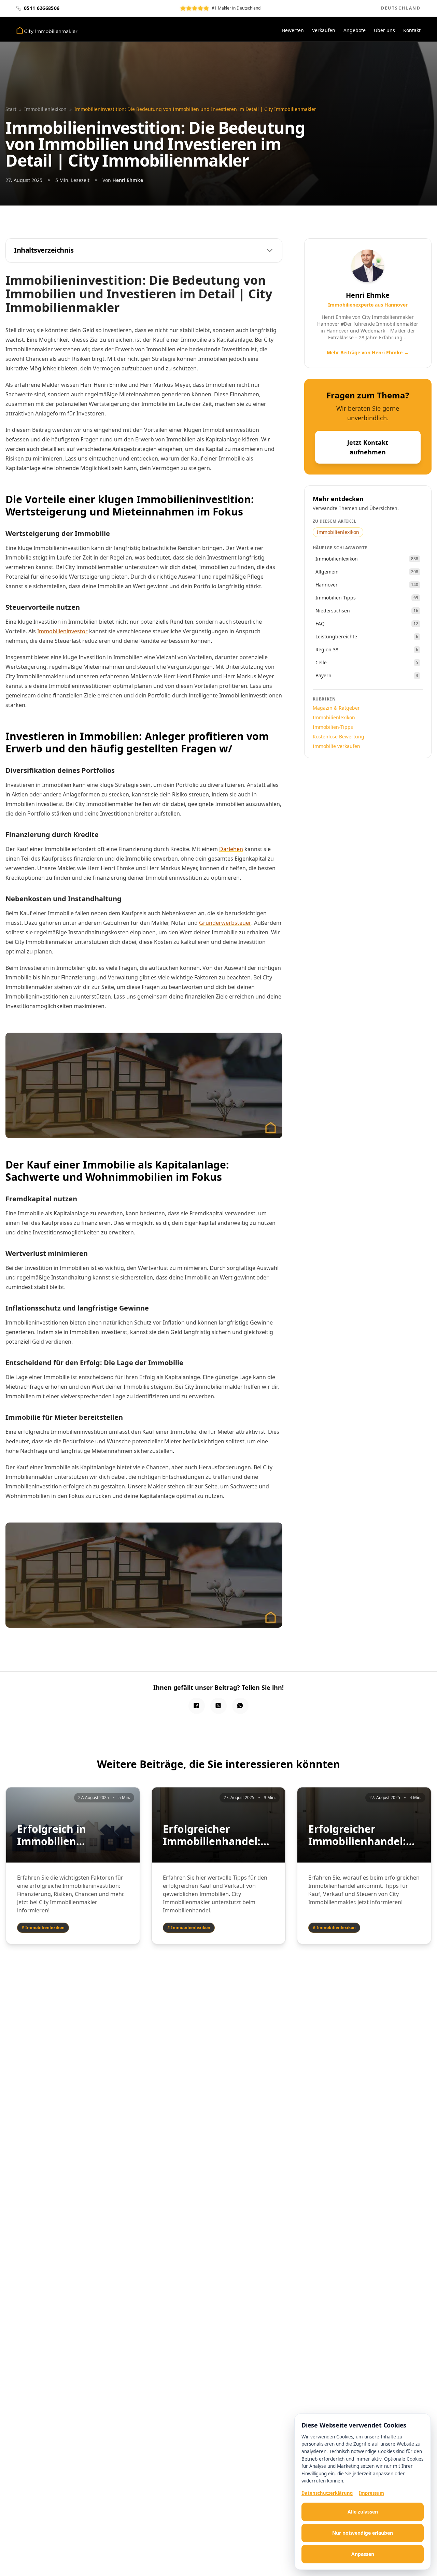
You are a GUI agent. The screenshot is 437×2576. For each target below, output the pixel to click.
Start (11, 109)
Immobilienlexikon (45, 109)
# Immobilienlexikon (43, 1928)
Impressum (371, 2493)
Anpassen (363, 2554)
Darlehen (231, 849)
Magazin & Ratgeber (336, 708)
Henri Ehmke (128, 180)
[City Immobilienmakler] (47, 30)
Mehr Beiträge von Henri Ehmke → (368, 352)
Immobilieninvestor (62, 631)
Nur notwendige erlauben (363, 2533)
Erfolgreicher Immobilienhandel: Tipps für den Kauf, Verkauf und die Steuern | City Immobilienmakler (357, 1835)
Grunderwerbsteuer (225, 923)
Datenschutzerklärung (327, 2493)
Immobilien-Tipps (333, 727)
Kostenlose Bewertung (339, 737)
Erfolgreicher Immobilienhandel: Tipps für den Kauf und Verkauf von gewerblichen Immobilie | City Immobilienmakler (212, 1835)
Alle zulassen (363, 2512)
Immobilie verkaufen (336, 746)
